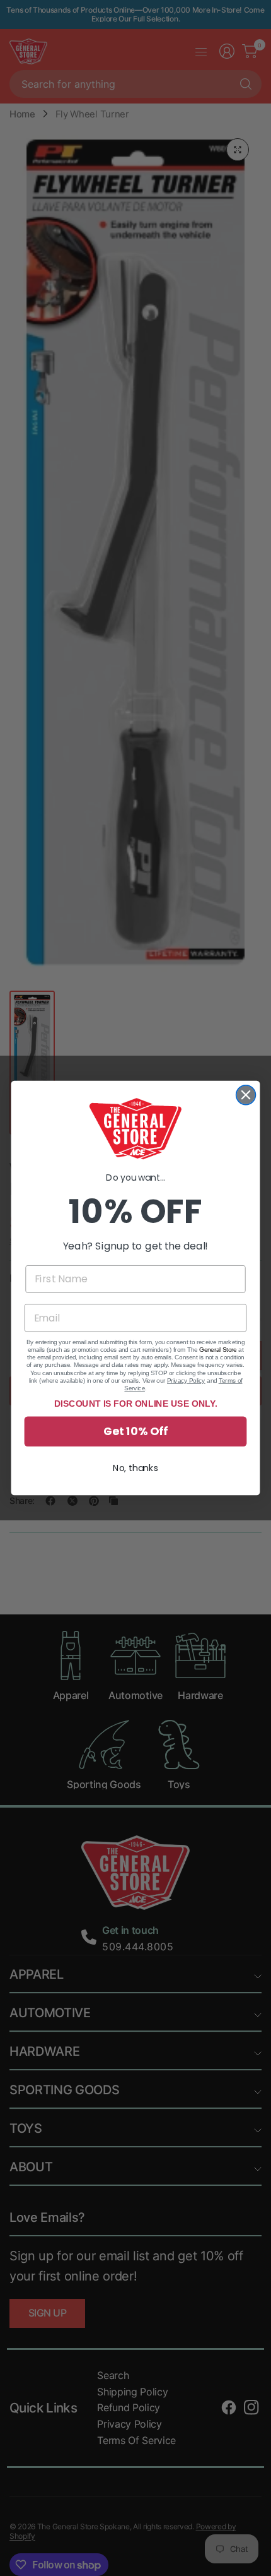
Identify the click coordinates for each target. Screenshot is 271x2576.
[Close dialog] (246, 1095)
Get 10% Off (135, 1432)
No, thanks (135, 1468)
